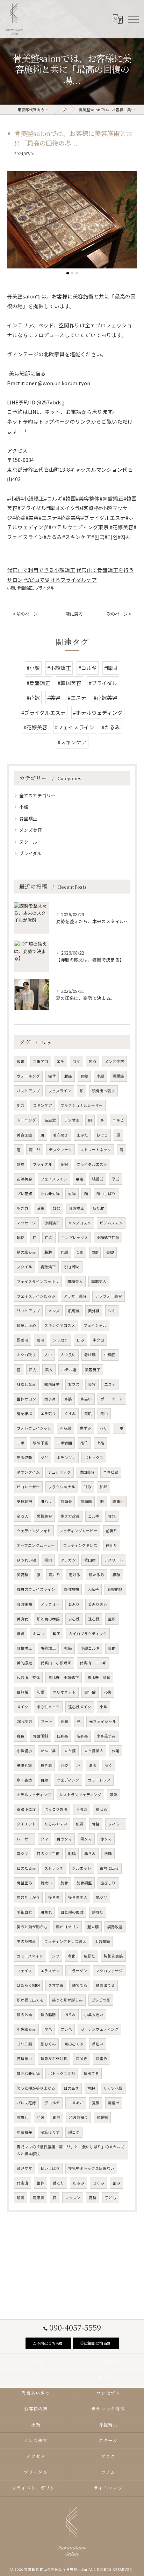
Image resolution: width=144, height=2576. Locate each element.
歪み (116, 2183)
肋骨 (64, 1883)
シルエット (82, 1868)
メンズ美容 (31, 830)
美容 (92, 1384)
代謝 (116, 1751)
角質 (65, 1721)
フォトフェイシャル (34, 1428)
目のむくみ (74, 2044)
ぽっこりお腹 (56, 1809)
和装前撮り (78, 2117)
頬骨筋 (98, 1912)
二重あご (76, 2103)
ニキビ (118, 1120)
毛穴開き (60, 1135)
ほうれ (70, 2015)
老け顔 (90, 1355)
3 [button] (77, 273)
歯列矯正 (48, 1648)
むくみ (98, 2183)
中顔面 (110, 1355)
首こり (59, 2183)
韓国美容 (87, 1472)
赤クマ (106, 1839)
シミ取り (60, 1340)
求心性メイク (48, 1707)
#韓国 (111, 668)
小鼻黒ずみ (106, 1736)
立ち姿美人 (94, 1751)
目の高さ (71, 2088)
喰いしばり (106, 1194)
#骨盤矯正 (38, 683)
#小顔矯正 (59, 668)
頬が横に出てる (30, 2000)
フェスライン (60, 1091)
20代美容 (25, 1721)
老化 (72, 1956)
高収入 (23, 1516)
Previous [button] (14, 223)
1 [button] (68, 273)
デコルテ (52, 2103)
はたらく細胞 (28, 1985)
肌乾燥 (74, 1311)
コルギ (94, 1516)
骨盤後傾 (24, 1604)
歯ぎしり (108, 1883)
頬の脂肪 (48, 2015)
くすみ (70, 1414)
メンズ (54, 1311)
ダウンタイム (28, 1472)
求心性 (74, 1619)
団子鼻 (50, 1399)
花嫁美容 (24, 1179)
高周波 (50, 1120)
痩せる (102, 1809)
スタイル (24, 1267)
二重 (21, 1443)
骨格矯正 (24, 1648)
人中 (48, 1355)
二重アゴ (41, 1061)
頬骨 (21, 2198)
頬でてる (80, 1985)
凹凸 (93, 1061)
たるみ (78, 2183)
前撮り (112, 1531)
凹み (87, 1487)
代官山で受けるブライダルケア (60, 580)
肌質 (80, 1824)
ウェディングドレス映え (65, 1941)
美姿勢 (23, 1575)
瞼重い (118, 1501)
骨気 (112, 1516)
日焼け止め (26, 1325)
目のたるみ (26, 1868)
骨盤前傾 (115, 1589)
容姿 (64, 1765)
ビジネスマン (111, 1223)
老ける (75, 1575)
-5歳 (108, 1692)
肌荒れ (46, 1912)
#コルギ (88, 668)
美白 (104, 1414)
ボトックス (94, 1457)
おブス (74, 1384)
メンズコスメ (80, 1223)
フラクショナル (62, 1487)
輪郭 (21, 1237)
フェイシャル (95, 1325)
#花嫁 (33, 697)
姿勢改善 (115, 1927)
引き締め (72, 1267)
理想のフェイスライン (36, 1589)
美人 (49, 1370)
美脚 (110, 1252)
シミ (112, 1311)
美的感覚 (24, 1663)
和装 (41, 2117)
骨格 (96, 1824)
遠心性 (94, 1619)
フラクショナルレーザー (82, 1105)
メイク (23, 1707)
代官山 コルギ (93, 1663)
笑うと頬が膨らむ (32, 1927)
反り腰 (98, 1208)
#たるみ (111, 727)
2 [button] (72, 273)
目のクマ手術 (48, 1853)
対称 (72, 1194)
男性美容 (44, 1516)
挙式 (116, 1179)
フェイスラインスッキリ (38, 1281)
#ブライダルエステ (44, 712)
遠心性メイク (80, 1707)
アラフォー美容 (109, 1296)
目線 (44, 1780)
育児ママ (24, 2168)
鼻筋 (68, 1399)
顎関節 (118, 1076)
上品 (100, 1443)
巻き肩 (46, 1765)
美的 (112, 1648)
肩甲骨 (39, 2198)
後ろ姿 (54, 1897)
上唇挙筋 (102, 1941)
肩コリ (35, 1150)
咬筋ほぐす (50, 2132)
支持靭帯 (24, 1501)
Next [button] (130, 223)
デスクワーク (60, 1150)
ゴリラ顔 (24, 2044)
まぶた (82, 1135)
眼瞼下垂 (41, 1443)
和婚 (41, 1692)
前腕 (91, 2088)
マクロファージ (109, 1971)
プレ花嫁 (24, 1194)
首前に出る (109, 1868)
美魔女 (23, 1619)
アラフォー (50, 1604)
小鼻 (103, 1707)
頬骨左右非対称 (54, 2058)
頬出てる (91, 2073)
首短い (98, 2044)
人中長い (68, 1355)
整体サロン (26, 1399)
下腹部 (82, 1809)
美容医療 (24, 1135)
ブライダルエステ (92, 1164)
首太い (46, 1883)
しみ (80, 1340)
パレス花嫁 (26, 2103)
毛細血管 (24, 1912)
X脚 (95, 1252)
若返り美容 (98, 1604)
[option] (72, 220)
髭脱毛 (23, 1340)
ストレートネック (96, 1150)
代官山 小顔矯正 (56, 1663)
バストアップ (28, 1091)
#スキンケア (72, 742)
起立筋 (93, 1927)
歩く (109, 1765)
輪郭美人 (99, 1281)
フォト (47, 1721)
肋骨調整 (84, 1883)
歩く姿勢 (24, 1780)
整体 (41, 2183)
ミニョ (39, 1633)
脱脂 (72, 1853)
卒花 (48, 2029)
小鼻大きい (94, 2015)
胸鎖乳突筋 (113, 1956)
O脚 (80, 1252)
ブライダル (45, 588)
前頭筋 (86, 1501)
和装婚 (102, 2117)
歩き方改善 (70, 1516)
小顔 (11, 588)
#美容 (54, 697)
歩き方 (23, 1208)
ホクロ (98, 1340)
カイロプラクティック (88, 1633)
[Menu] (133, 19)
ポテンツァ (66, 1457)
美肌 (88, 1414)
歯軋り (112, 1545)
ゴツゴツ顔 (101, 2000)
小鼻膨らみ (26, 2029)
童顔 (112, 1619)
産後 (41, 1208)
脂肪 (48, 1252)
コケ (77, 1061)
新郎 (57, 2117)
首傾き (82, 2058)
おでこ (102, 1135)
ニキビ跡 (111, 1472)
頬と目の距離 (48, 1619)
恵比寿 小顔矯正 (64, 1677)
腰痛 (68, 1076)
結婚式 (98, 1179)
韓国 (57, 1633)
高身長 (82, 1736)
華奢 (80, 1179)
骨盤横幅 (71, 1589)
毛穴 (21, 1105)
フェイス (24, 1971)
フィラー (116, 1824)
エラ (60, 1061)
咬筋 (68, 1648)
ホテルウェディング (34, 1795)
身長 (21, 1736)
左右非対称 (50, 1194)
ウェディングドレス (80, 1545)
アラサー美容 (75, 1296)
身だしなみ (26, 1384)
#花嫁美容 (106, 697)
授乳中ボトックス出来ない (91, 2168)
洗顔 (108, 1853)
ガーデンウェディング (99, 2029)
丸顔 (64, 1252)
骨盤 (84, 1076)
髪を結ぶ (24, 1414)
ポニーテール (112, 1399)
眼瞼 (114, 1795)
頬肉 (48, 1560)
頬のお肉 (24, 2015)
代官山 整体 (28, 1677)
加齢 (103, 1487)
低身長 (62, 1736)
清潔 (93, 1765)
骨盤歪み (24, 1883)
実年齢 (90, 1692)
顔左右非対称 (28, 2073)
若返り (74, 1604)
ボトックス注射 (62, 2073)
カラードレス (99, 1780)
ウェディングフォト (34, 1531)
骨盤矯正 (25, 588)
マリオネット (64, 1692)
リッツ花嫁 (113, 2088)
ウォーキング (28, 1076)
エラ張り (48, 1414)
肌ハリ (46, 1501)
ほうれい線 (26, 1560)
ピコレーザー (28, 1487)
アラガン (68, 1560)
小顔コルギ (90, 1648)
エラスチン (50, 1971)
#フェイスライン (75, 727)
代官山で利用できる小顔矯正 (41, 570)
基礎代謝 (24, 1765)
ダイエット (26, 1824)
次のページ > (119, 614)
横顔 (116, 1575)
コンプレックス (75, 1237)
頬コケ (74, 2132)
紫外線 (94, 1311)
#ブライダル (103, 683)
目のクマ (64, 1839)
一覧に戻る (72, 614)
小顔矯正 (52, 1223)
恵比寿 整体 (99, 1677)
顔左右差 (24, 2132)
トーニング (26, 1120)
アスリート (114, 1560)
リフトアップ (28, 1311)
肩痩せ (114, 2103)
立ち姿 (70, 1751)
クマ (44, 1839)
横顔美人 (75, 1281)
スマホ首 (56, 1985)
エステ (110, 1384)
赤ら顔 (66, 1428)
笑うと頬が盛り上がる (36, 2088)
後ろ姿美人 (78, 1897)
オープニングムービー (36, 1545)
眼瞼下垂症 (26, 1809)
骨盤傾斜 (41, 1736)
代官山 (23, 2183)
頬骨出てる (105, 1985)
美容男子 (93, 1370)
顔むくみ (48, 2044)
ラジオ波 (72, 1120)
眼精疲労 (52, 1384)
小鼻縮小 (24, 1751)
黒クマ (86, 1839)
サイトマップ (108, 2488)
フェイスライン (54, 1179)
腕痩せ (23, 2117)
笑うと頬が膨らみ (67, 2000)
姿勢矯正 (48, 1267)
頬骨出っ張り (103, 1091)
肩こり (55, 1575)
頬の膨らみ (26, 1252)
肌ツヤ (102, 1897)
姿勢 (93, 2198)
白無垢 (23, 1692)
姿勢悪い (24, 2058)
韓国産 (90, 1560)
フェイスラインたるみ (36, 1296)
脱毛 (41, 1340)
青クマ (23, 1853)
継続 (21, 1633)
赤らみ (90, 1853)
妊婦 (57, 1208)
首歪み (102, 2058)
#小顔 (33, 668)
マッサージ (26, 1223)
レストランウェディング (80, 1795)
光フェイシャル (103, 1721)
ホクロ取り (26, 1355)
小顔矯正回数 (108, 1237)
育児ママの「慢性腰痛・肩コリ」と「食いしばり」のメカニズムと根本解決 (71, 2150)
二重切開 (64, 1443)
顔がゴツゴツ (67, 1927)
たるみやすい (56, 1824)
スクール (28, 842)
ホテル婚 (69, 1370)
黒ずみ (85, 1428)
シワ (56, 1956)
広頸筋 (90, 1956)
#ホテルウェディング (98, 712)
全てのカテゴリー (37, 795)
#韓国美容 (70, 683)
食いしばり (50, 2168)
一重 (120, 1428)
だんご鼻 (48, 1751)
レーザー (24, 1839)
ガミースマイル (30, 1956)
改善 (21, 1061)
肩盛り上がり (28, 1897)
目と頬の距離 (72, 1912)
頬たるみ (96, 1575)
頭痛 (21, 1164)
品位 (84, 1443)
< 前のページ (25, 614)
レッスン (73, 2198)
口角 (49, 1237)
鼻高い (86, 1399)
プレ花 (66, 2029)
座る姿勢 (24, 1457)
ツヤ (44, 1457)
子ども (111, 2198)
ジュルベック (60, 1472)
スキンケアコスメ (60, 1325)
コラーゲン (78, 1971)
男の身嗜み (26, 1941)
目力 (33, 1370)
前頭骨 (66, 1501)
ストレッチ (54, 1868)
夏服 (96, 2103)
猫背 (52, 1076)
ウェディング (68, 1780)
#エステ (77, 697)
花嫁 (64, 1164)
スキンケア (42, 1105)
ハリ (103, 1428)
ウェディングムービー (78, 1531)
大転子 (93, 1589)
